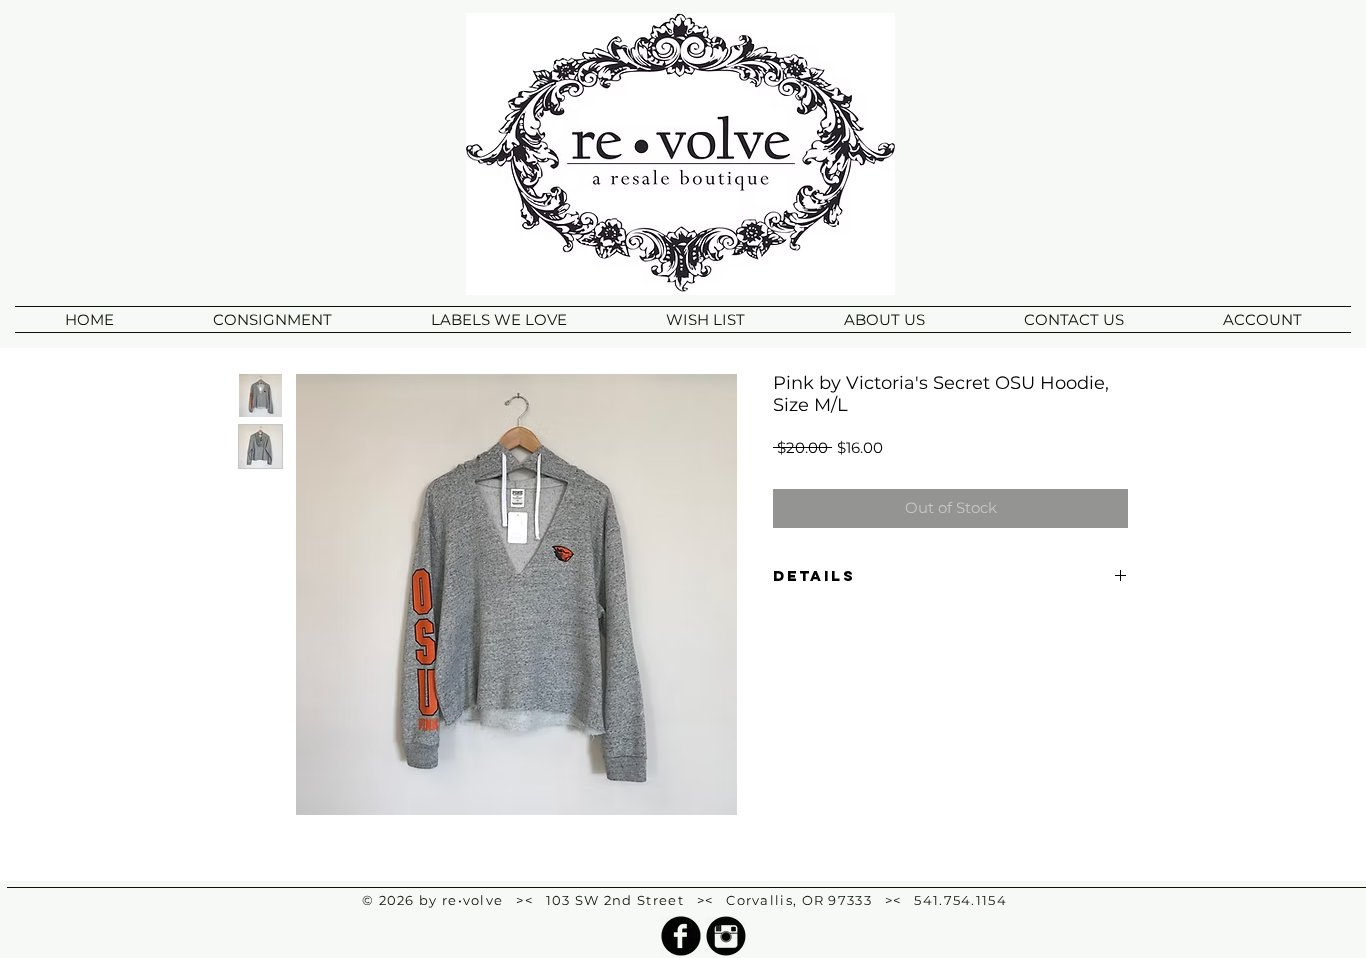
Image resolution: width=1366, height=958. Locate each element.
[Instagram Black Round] (726, 936)
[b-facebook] (681, 936)
